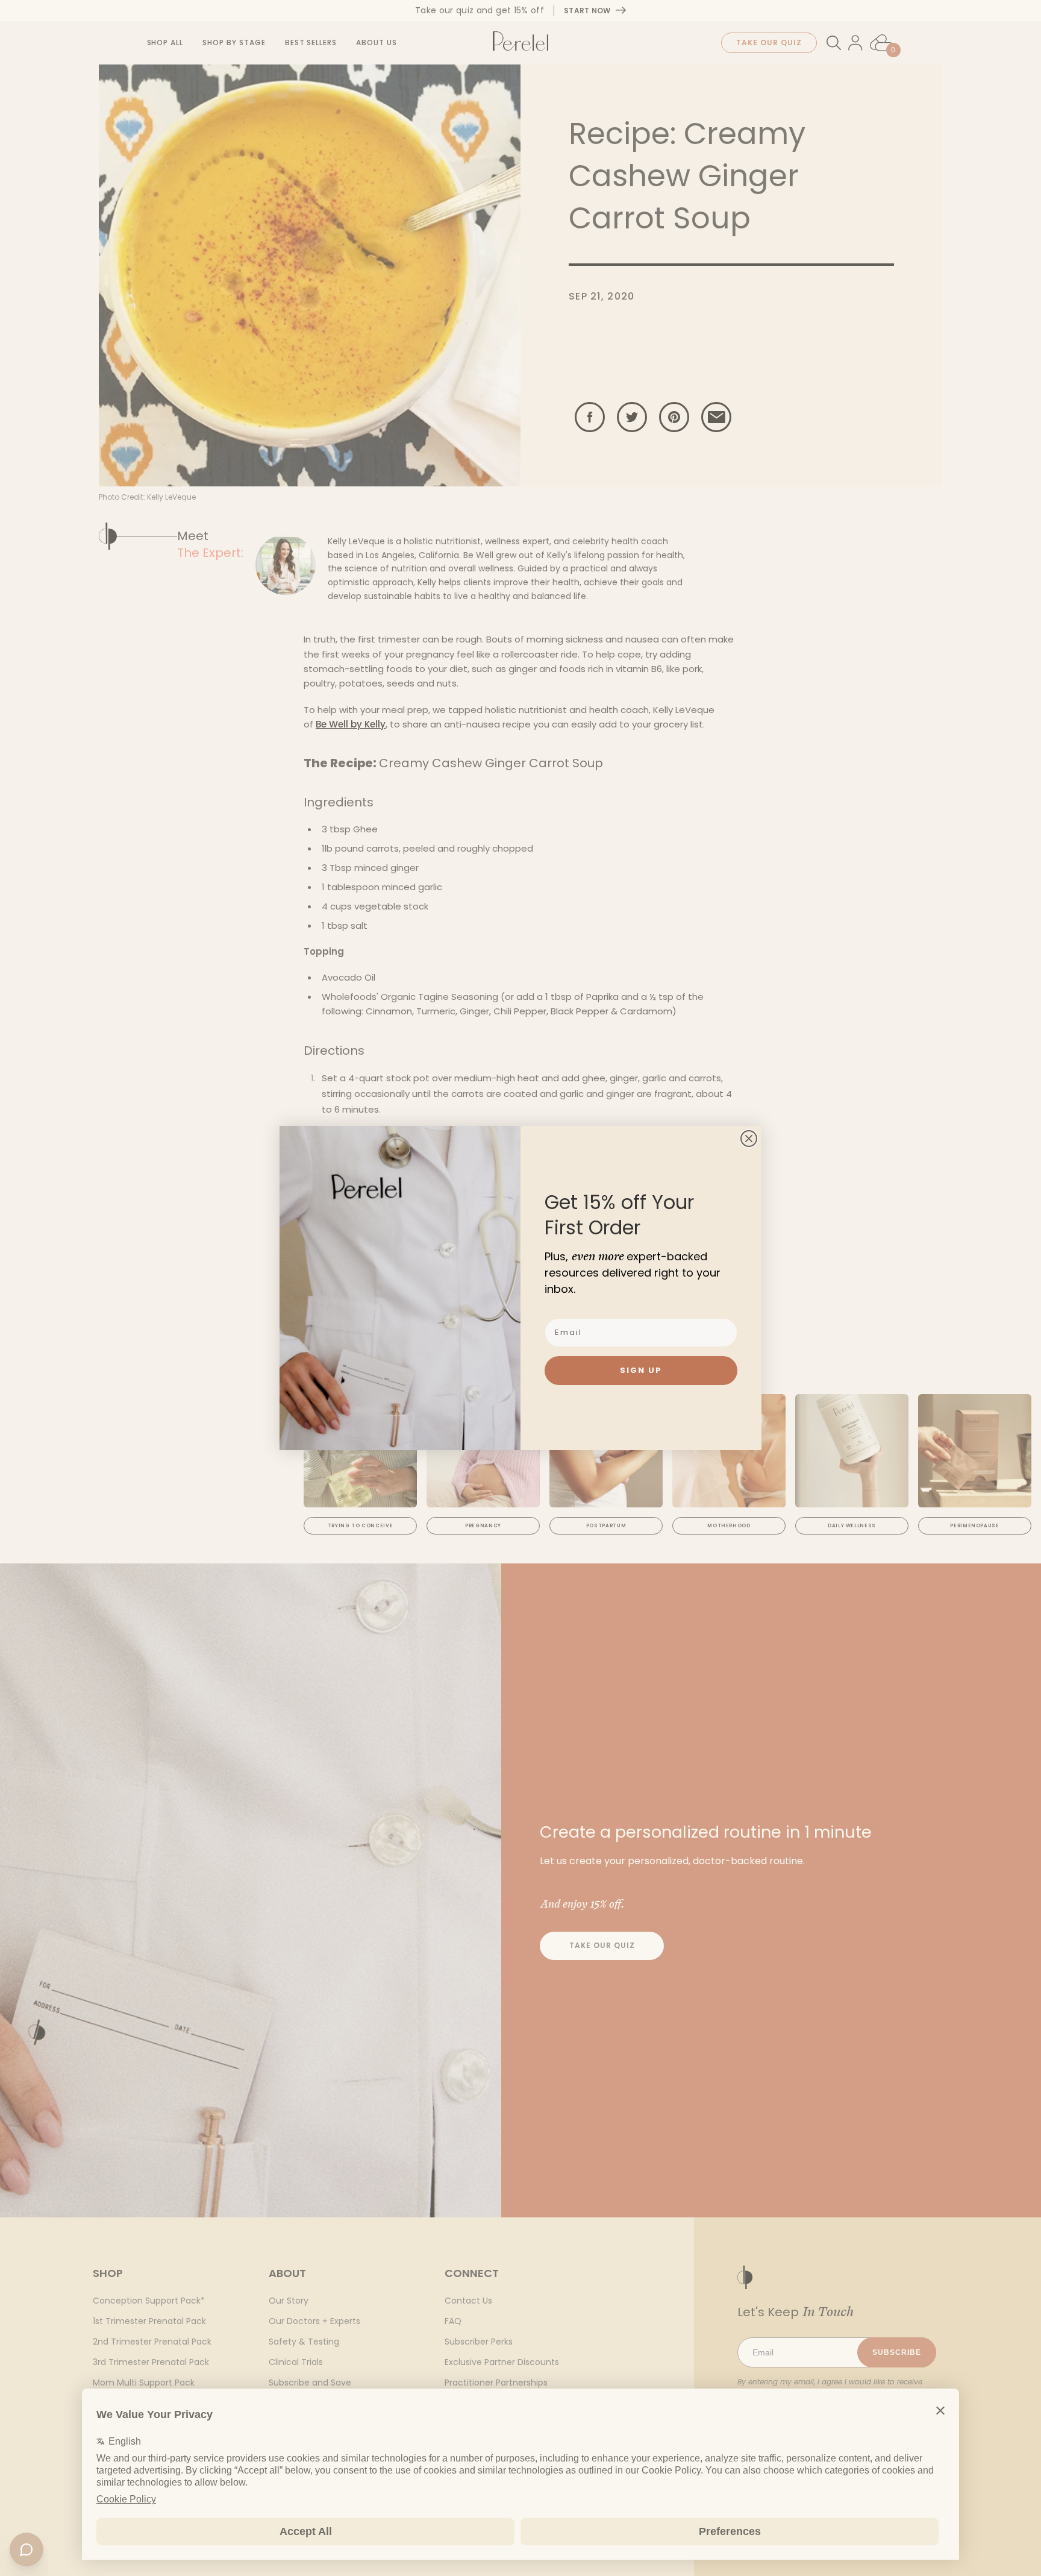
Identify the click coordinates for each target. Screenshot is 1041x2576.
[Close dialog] (749, 1139)
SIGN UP (641, 1370)
